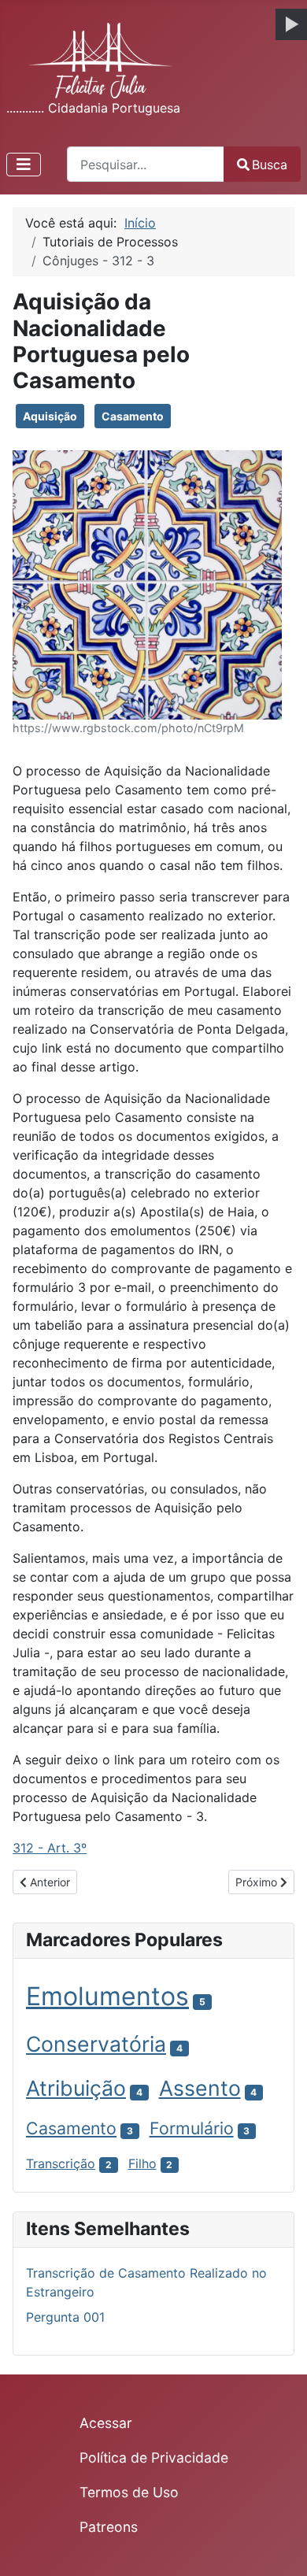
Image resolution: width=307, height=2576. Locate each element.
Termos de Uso (129, 2492)
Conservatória (96, 2044)
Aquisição (50, 416)
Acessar (106, 2423)
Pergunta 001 (65, 2317)
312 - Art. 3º (50, 1848)
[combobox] (146, 164)
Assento (200, 2088)
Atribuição (76, 2088)
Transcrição (61, 2163)
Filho (142, 2163)
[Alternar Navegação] (24, 165)
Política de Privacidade (154, 2458)
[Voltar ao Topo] (279, 2547)
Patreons (109, 2527)
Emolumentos (107, 1996)
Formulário (192, 2128)
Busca (270, 165)
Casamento (133, 416)
